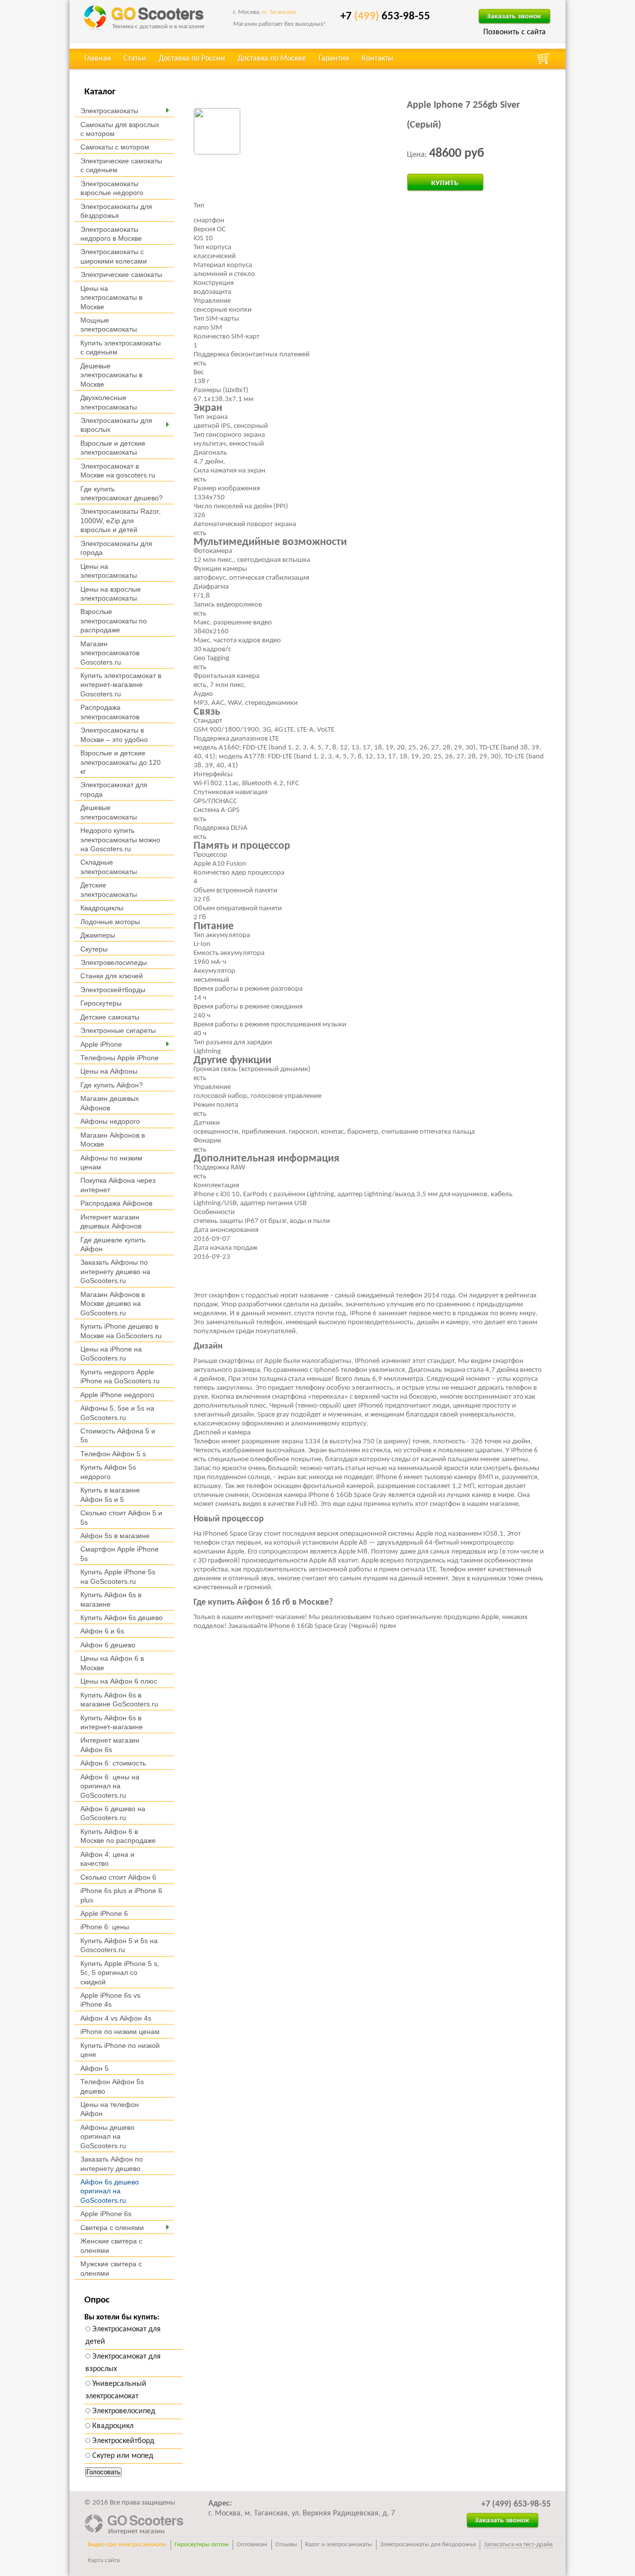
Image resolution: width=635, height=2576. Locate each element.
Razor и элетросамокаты (339, 2544)
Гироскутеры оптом (202, 2544)
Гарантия (334, 59)
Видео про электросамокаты (127, 2544)
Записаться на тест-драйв (518, 2544)
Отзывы (286, 2544)
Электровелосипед (123, 2411)
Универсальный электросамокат (116, 2390)
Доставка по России (192, 59)
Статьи (135, 59)
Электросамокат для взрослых (123, 2363)
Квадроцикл (112, 2426)
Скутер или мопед (122, 2456)
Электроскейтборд (122, 2441)
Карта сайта (104, 2560)
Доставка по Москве (272, 59)
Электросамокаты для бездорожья (428, 2544)
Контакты (378, 59)
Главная (98, 59)
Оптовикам (252, 2544)
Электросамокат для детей (123, 2336)
